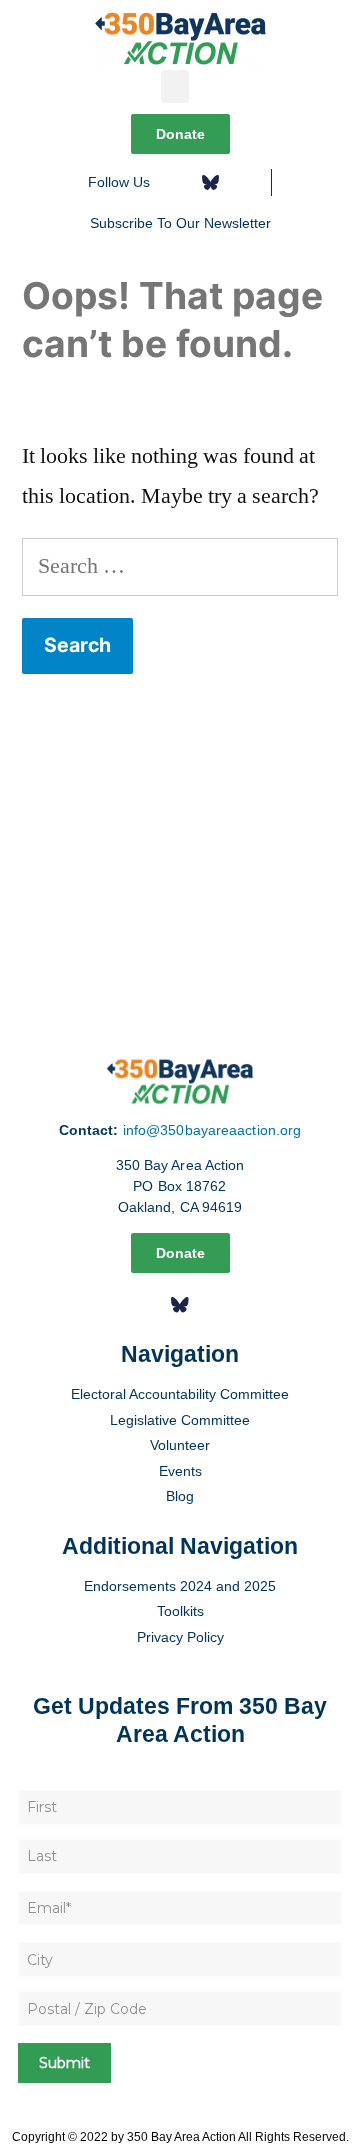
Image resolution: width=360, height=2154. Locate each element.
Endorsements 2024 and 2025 (180, 1586)
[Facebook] (178, 182)
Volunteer (180, 1445)
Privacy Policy (180, 1637)
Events (180, 1471)
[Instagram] (242, 182)
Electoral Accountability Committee (180, 1394)
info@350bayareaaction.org (212, 1130)
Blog (180, 1496)
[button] (175, 86)
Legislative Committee (180, 1420)
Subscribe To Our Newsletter (180, 223)
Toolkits (180, 1611)
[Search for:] (180, 566)
